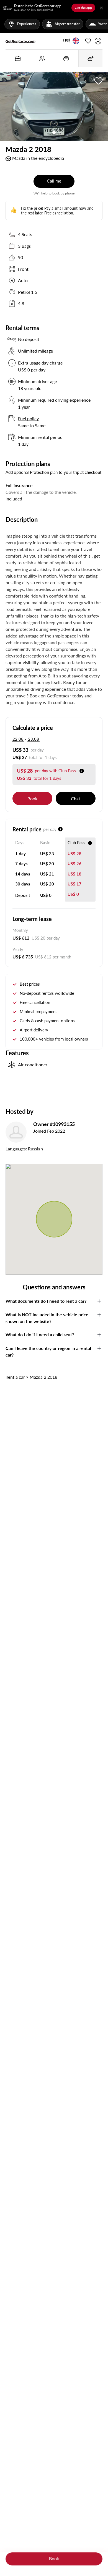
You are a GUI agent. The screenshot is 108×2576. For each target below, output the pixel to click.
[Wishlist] (88, 41)
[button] (67, 41)
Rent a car (15, 1377)
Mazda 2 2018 (43, 1377)
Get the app (83, 8)
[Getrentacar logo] (20, 41)
